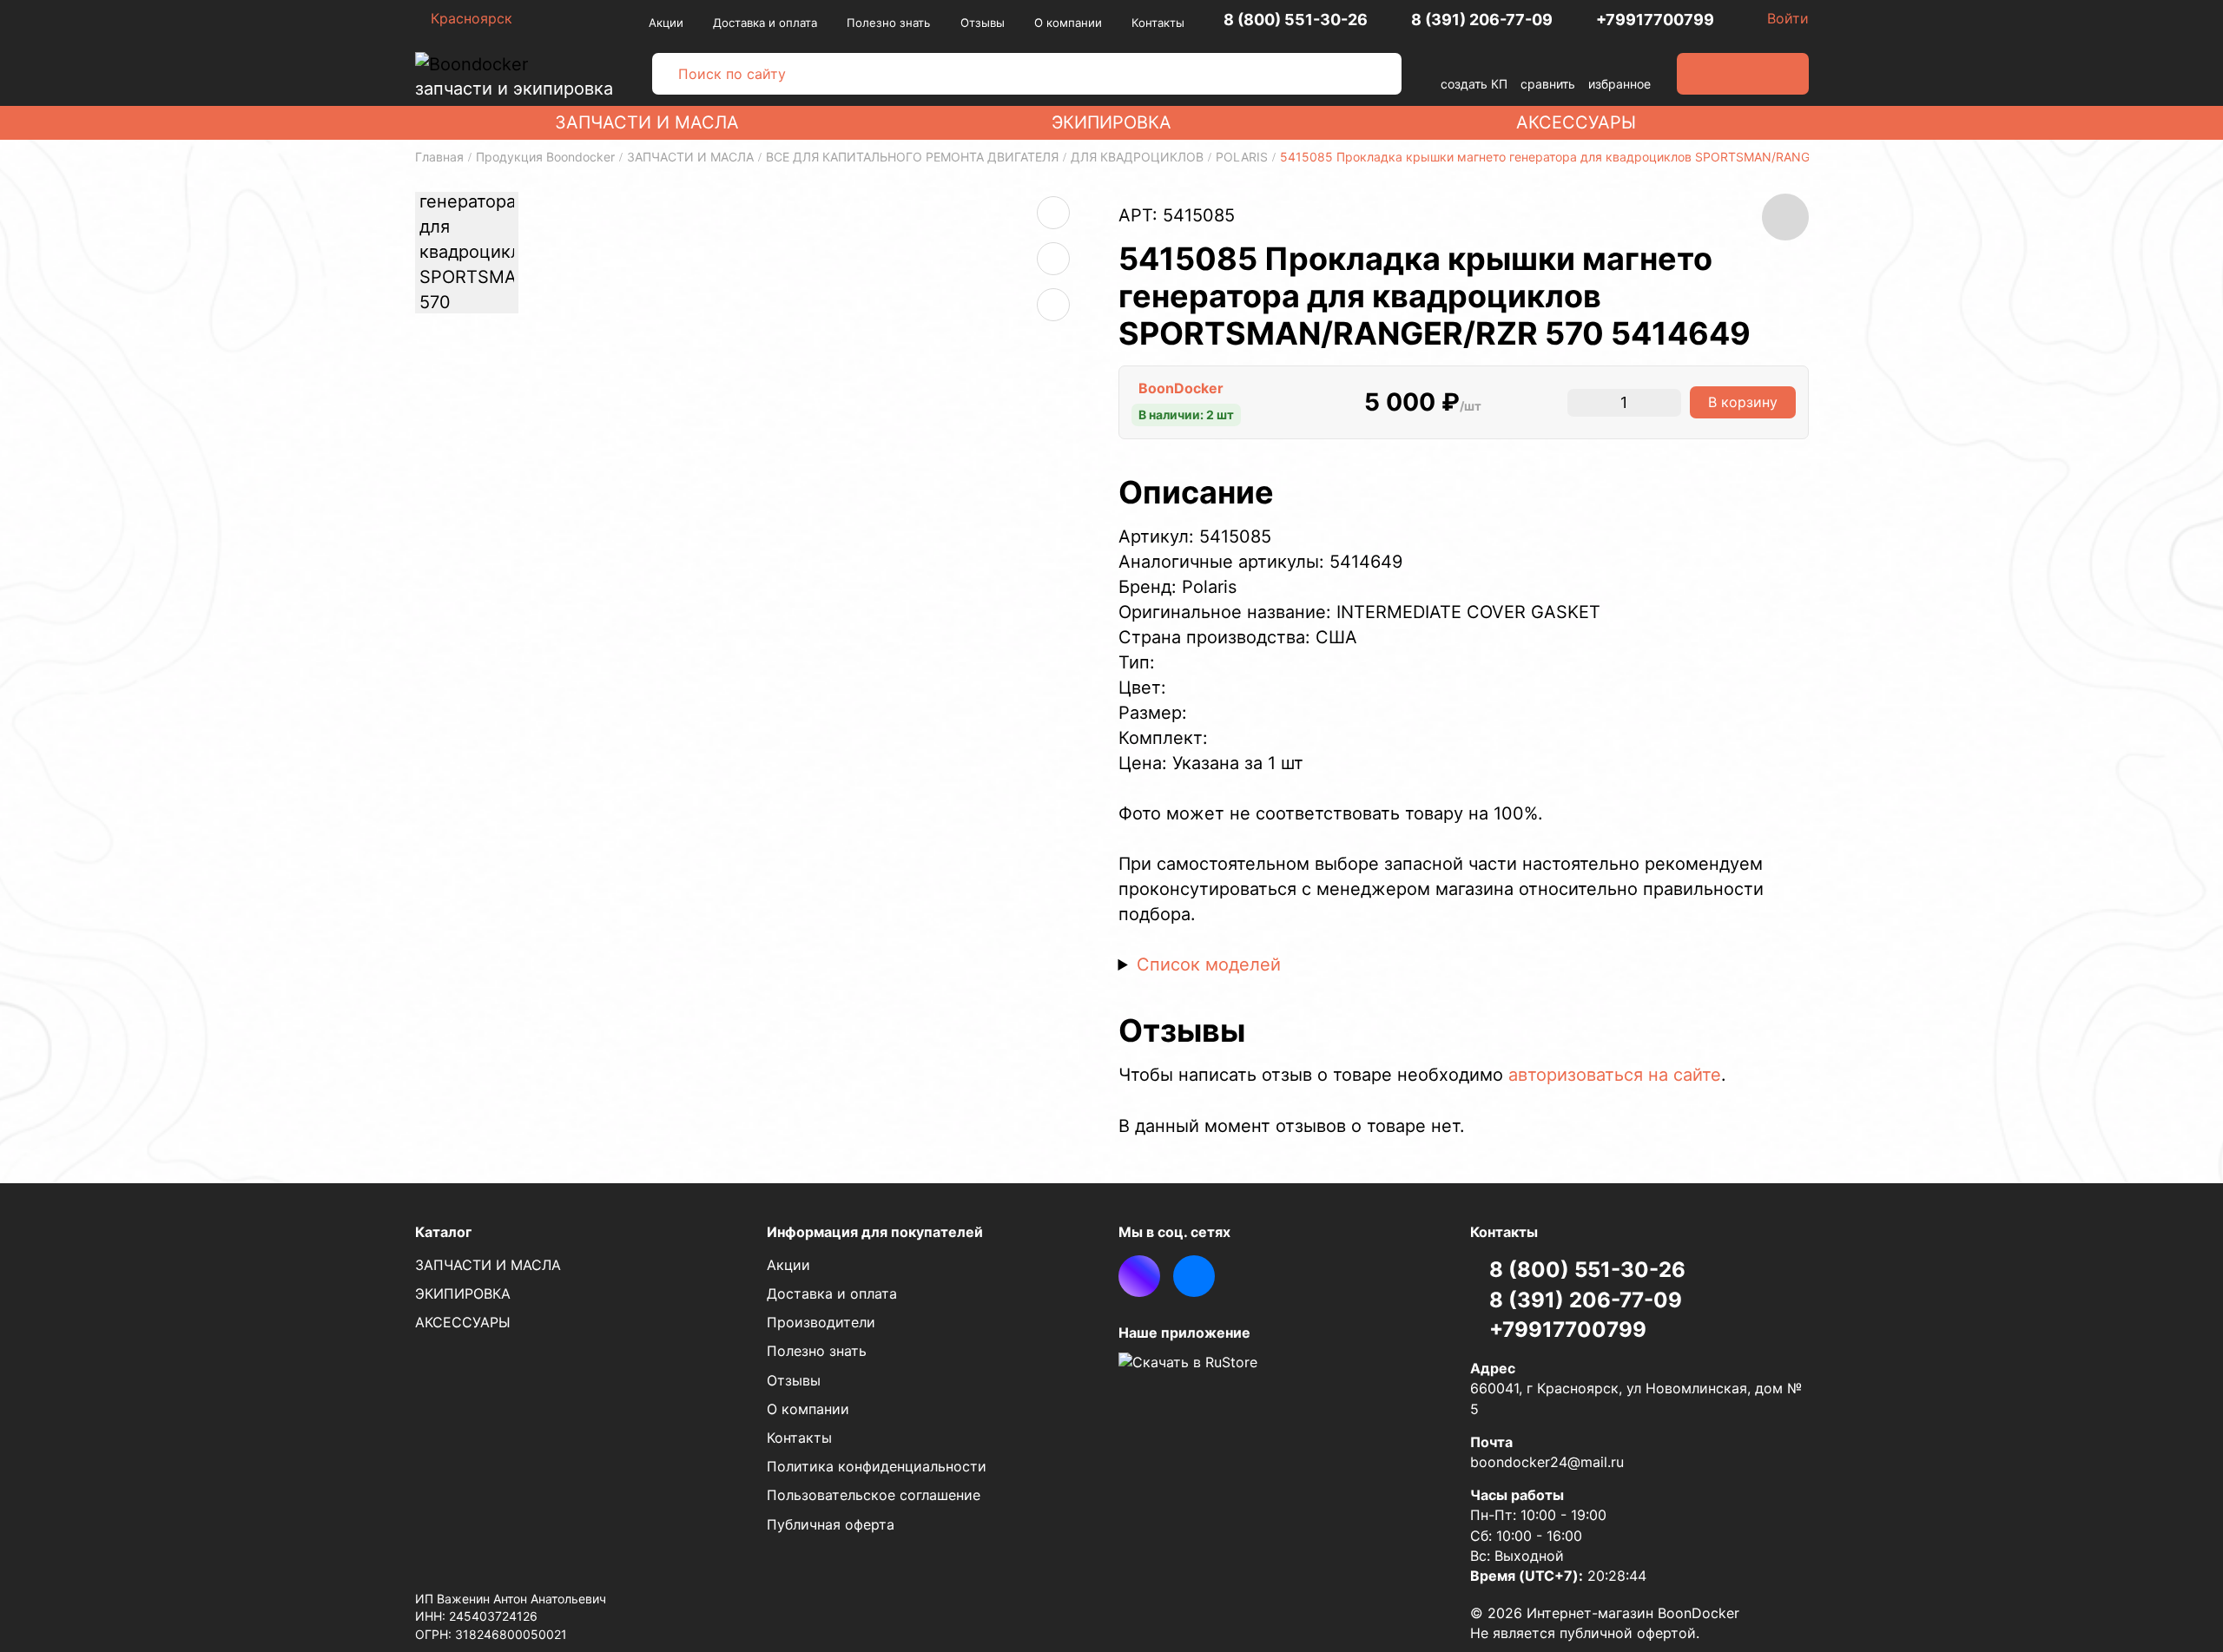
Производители (821, 1322)
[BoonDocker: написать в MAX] (1139, 1276)
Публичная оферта (831, 1524)
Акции (666, 23)
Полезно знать (888, 23)
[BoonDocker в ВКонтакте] (1194, 1276)
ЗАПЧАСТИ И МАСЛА (647, 122)
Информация (875, 1232)
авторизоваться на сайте (1615, 1075)
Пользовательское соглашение (874, 1495)
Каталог (443, 1232)
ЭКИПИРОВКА (1111, 122)
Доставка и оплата (765, 23)
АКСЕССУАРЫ (1576, 122)
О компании (1068, 23)
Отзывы (983, 23)
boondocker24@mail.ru (1547, 1462)
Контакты (1158, 23)
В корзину (1743, 402)
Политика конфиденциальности (877, 1466)
